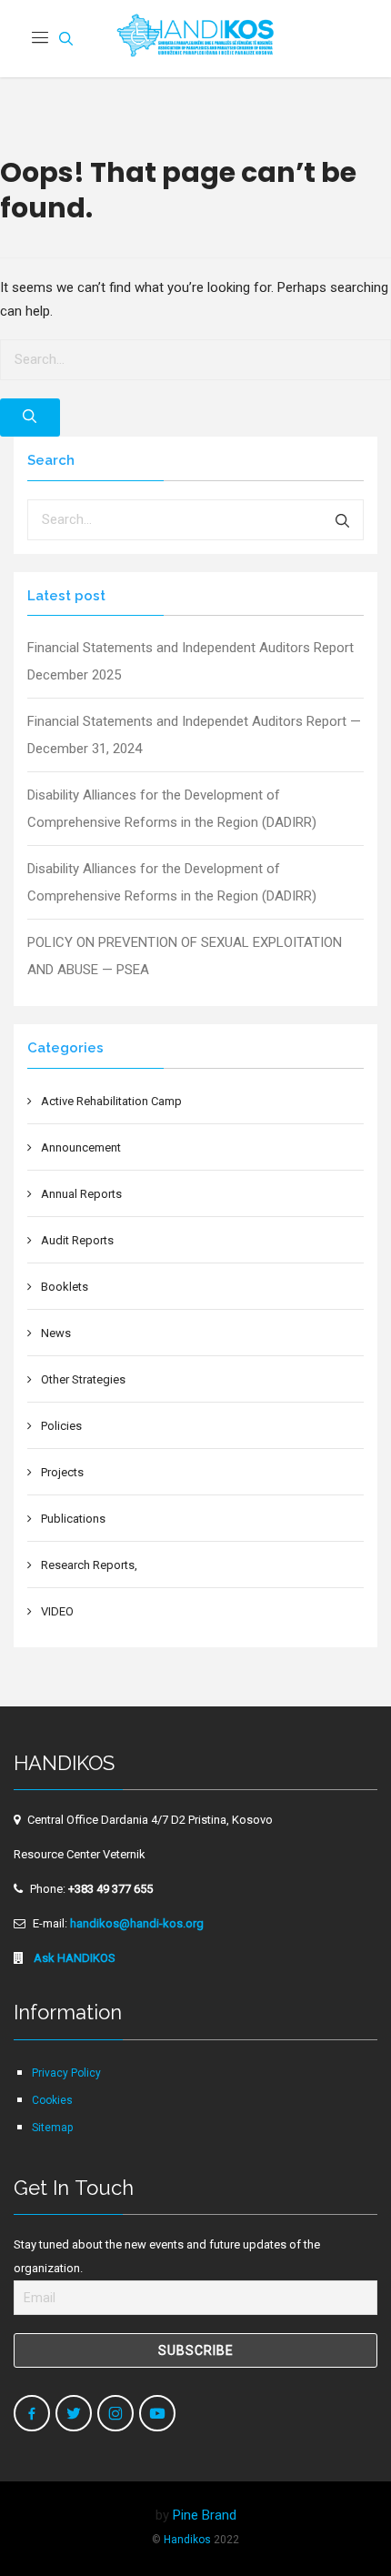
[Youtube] (157, 2413)
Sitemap (52, 2128)
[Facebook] (32, 2413)
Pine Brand (205, 2515)
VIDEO (57, 1611)
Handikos (187, 2540)
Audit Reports (77, 1240)
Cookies (52, 2100)
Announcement (81, 1147)
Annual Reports (81, 1194)
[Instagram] (115, 2413)
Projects (62, 1472)
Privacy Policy (66, 2073)
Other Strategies (83, 1379)
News (56, 1333)
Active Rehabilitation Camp (111, 1101)
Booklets (65, 1287)
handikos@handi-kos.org (137, 1923)
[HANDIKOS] (196, 39)
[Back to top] (338, 2523)
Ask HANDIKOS (73, 1958)
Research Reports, (89, 1565)
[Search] (30, 418)
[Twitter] (74, 2413)
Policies (61, 1426)
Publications (73, 1519)
